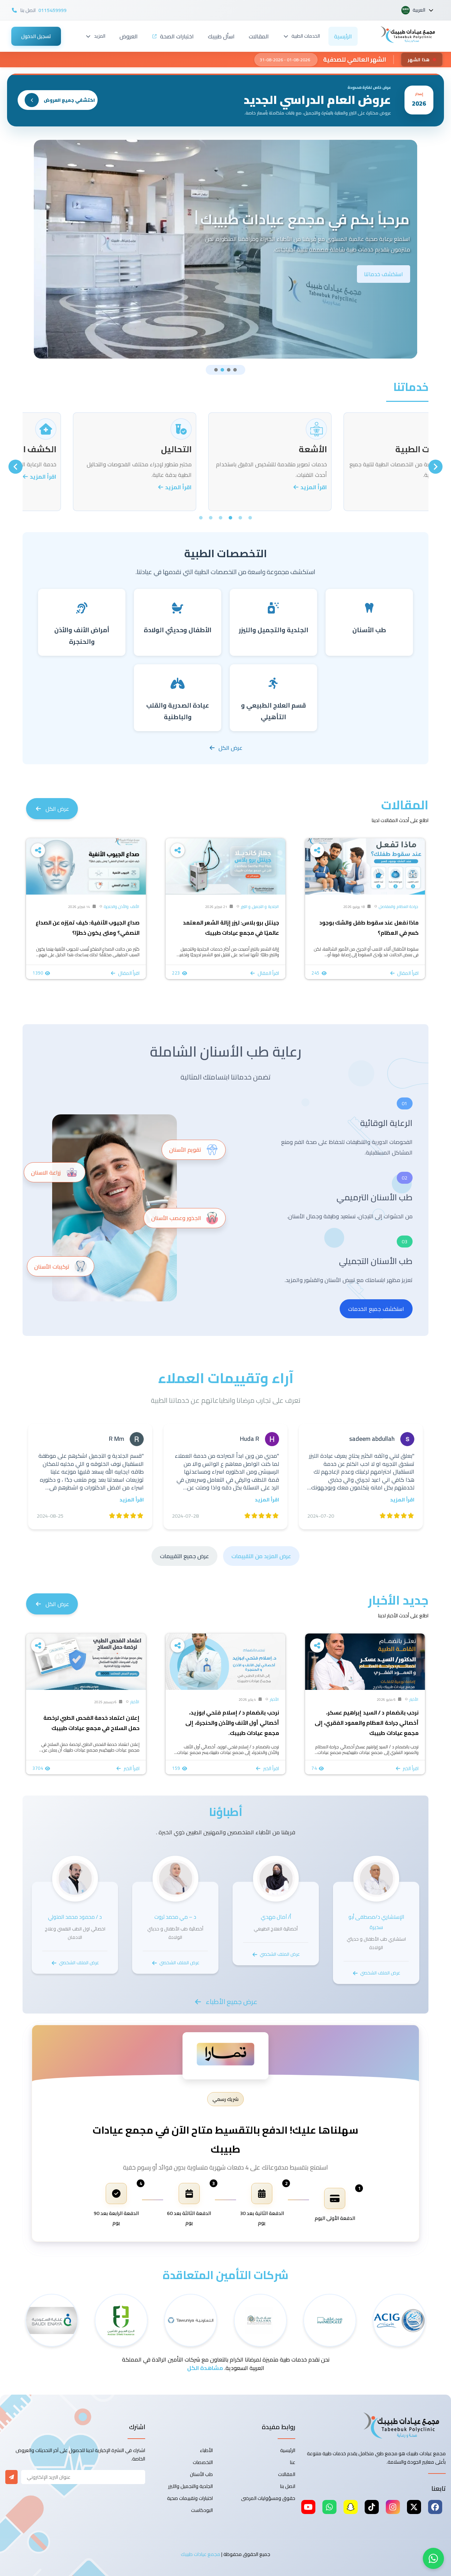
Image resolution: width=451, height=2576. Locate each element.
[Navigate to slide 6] (201, 518)
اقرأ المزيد (404, 487)
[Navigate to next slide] (16, 467)
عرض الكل (230, 748)
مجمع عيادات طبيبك (200, 2554)
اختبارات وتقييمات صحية (190, 2498)
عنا (293, 2462)
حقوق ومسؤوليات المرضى (268, 2498)
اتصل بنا (288, 2486)
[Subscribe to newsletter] (11, 2477)
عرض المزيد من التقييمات (261, 1556)
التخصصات (203, 2462)
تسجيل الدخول (36, 36)
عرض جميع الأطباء (232, 2002)
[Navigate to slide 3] (229, 370)
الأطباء (206, 2450)
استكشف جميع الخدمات (376, 1309)
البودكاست (202, 2510)
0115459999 (52, 10)
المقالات (259, 36)
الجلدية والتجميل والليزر (190, 2486)
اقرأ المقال (408, 973)
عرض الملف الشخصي (380, 1973)
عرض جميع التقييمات (184, 1556)
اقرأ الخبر (411, 1768)
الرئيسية (343, 36)
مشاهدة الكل (205, 2368)
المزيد (100, 36)
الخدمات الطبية (306, 36)
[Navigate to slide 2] (222, 370)
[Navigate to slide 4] (235, 370)
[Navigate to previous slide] (435, 467)
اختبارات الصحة (177, 36)
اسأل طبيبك (221, 36)
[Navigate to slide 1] (216, 370)
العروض (129, 36)
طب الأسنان (201, 2474)
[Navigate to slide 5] (211, 518)
